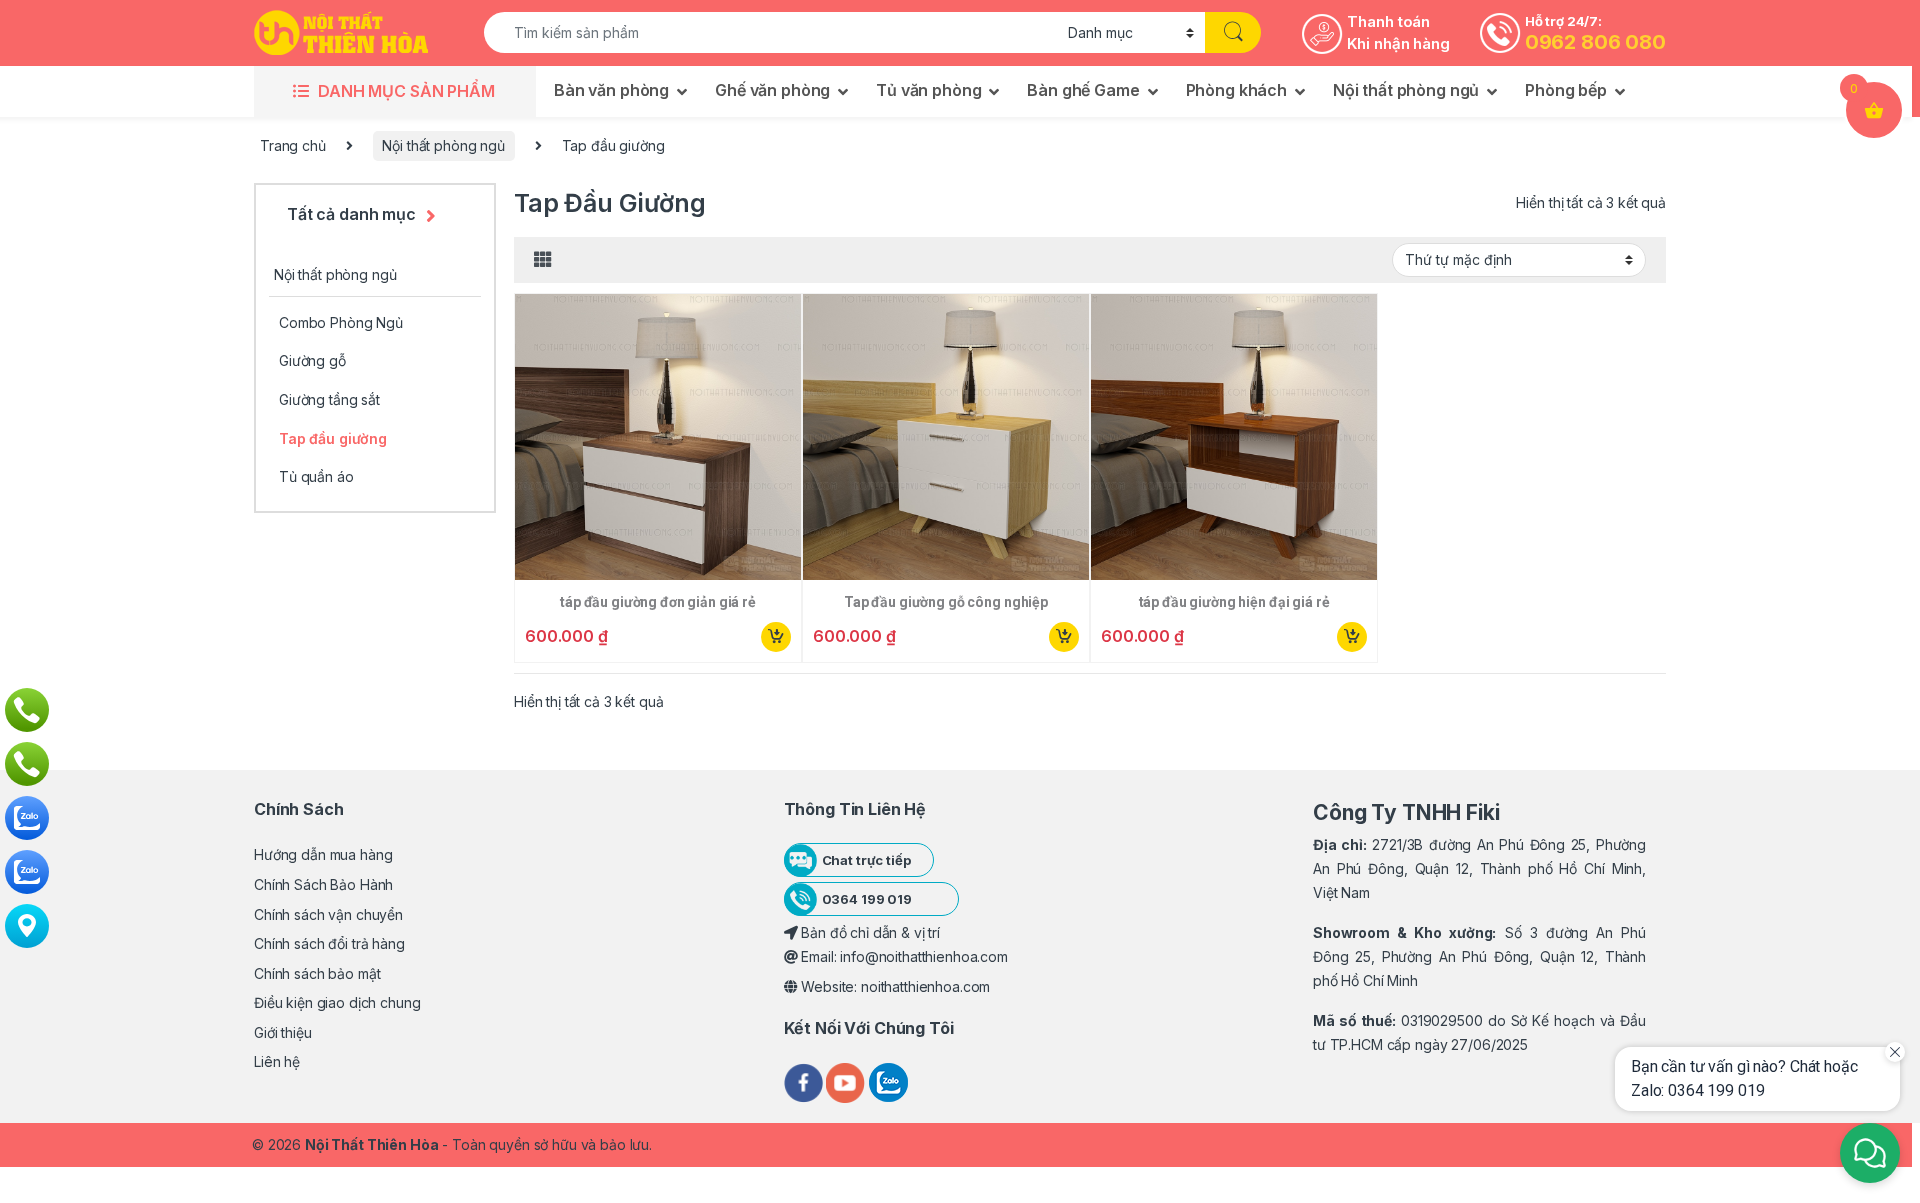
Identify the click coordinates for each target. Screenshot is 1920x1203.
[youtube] (847, 1080)
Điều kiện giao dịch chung (337, 1002)
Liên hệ (277, 1061)
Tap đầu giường (333, 438)
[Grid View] (543, 260)
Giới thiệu (283, 1032)
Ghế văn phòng (772, 90)
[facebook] (805, 1080)
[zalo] (888, 1080)
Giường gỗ (312, 360)
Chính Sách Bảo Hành (323, 884)
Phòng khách (1236, 90)
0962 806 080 (1595, 42)
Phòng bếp (1566, 90)
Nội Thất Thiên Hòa (371, 1144)
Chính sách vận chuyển (328, 914)
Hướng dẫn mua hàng (323, 854)
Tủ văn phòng (928, 90)
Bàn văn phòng (611, 90)
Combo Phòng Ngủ (341, 322)
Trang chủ (293, 145)
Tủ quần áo (316, 476)
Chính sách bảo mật (317, 973)
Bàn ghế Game (1083, 90)
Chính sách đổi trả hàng (329, 943)
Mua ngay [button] (775, 637)
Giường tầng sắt (329, 399)
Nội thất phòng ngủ (1406, 90)
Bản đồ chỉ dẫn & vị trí (868, 932)
